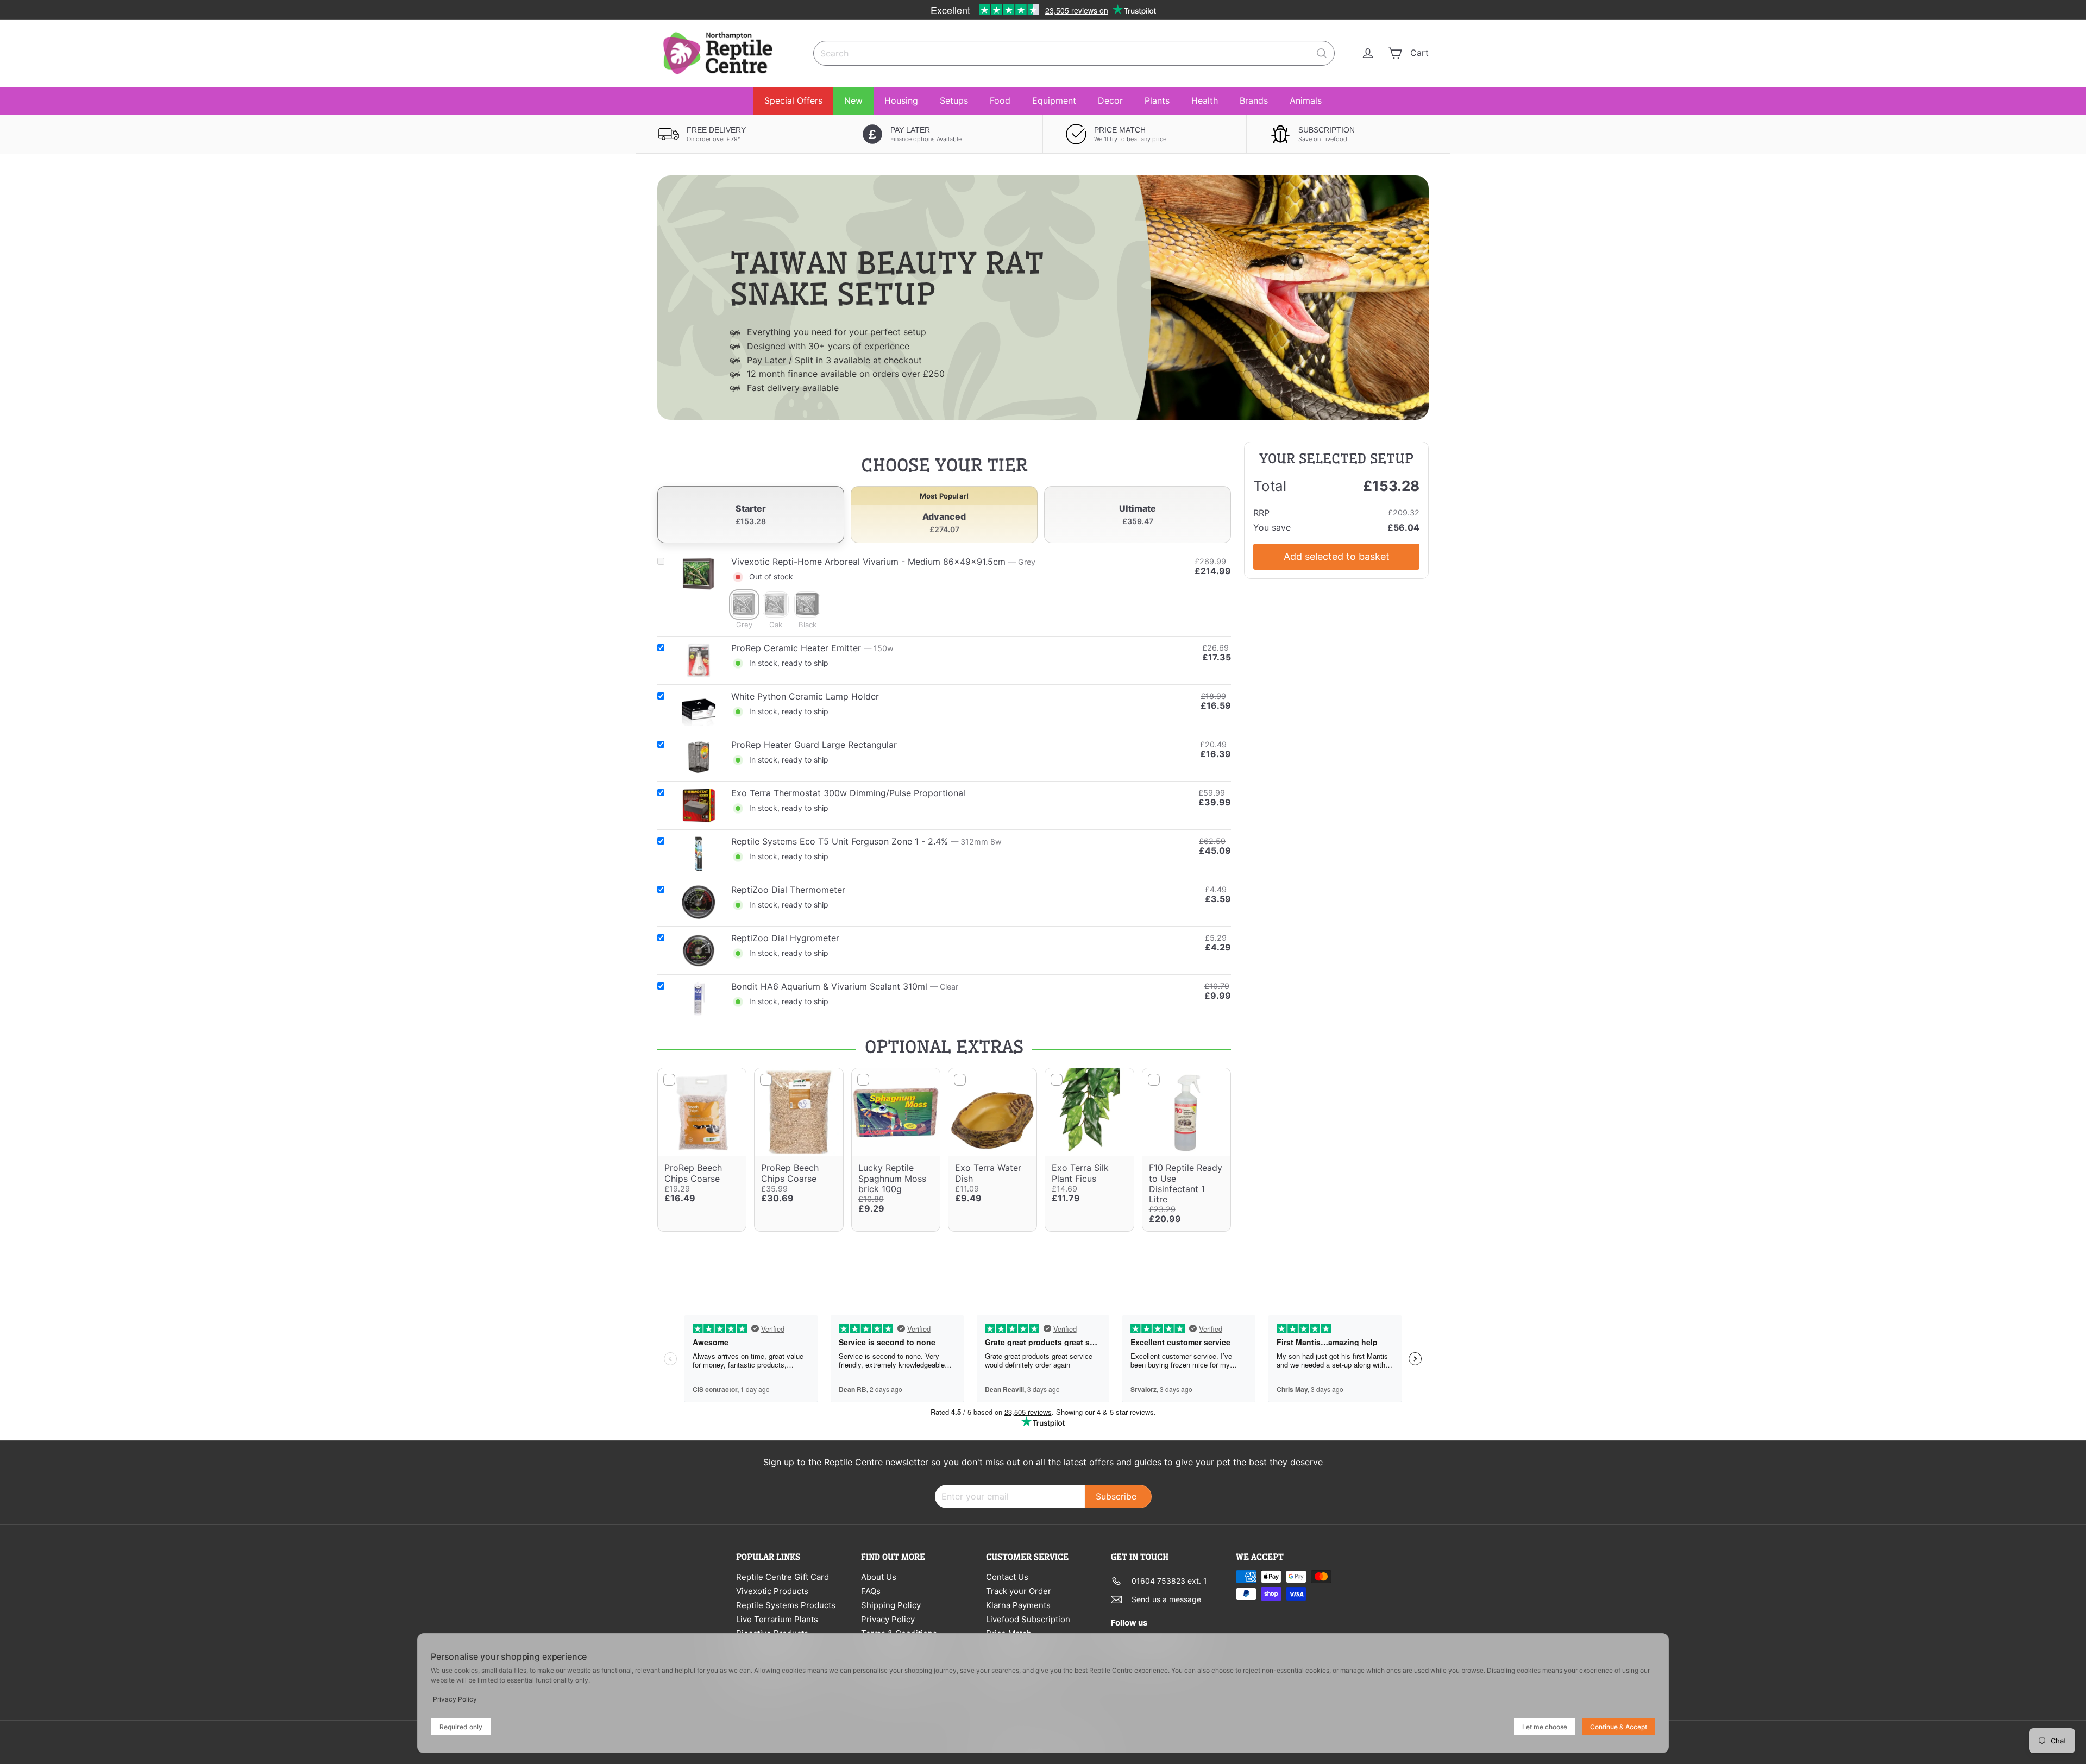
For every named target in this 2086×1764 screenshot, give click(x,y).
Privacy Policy (888, 1619)
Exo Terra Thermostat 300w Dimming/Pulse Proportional (848, 793)
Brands (1254, 100)
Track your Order (1019, 1591)
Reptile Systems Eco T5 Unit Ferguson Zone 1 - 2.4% (840, 841)
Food (1000, 100)
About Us (879, 1577)
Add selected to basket (1337, 556)
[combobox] (1074, 53)
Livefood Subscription (1028, 1619)
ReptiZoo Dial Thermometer (788, 890)
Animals (1306, 100)
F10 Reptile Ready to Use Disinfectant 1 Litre (1186, 1183)
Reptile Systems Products (786, 1605)
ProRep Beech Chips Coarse (693, 1173)
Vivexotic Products (772, 1591)
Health (1205, 100)
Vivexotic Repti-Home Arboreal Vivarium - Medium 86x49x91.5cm (868, 562)
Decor (1110, 100)
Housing (901, 100)
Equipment (1054, 100)
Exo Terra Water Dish (988, 1173)
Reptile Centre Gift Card (783, 1577)
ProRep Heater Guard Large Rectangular (814, 745)
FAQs (871, 1591)
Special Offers (793, 100)
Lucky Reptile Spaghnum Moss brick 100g (892, 1178)
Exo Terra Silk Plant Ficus (1080, 1173)
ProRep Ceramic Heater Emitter (796, 648)
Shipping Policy (891, 1605)
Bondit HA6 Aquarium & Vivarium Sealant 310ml (829, 986)
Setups (954, 100)
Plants (1157, 100)
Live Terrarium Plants (777, 1619)
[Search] (1322, 53)
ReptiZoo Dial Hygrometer (785, 938)
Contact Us (1007, 1577)
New (853, 100)
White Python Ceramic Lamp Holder (805, 696)
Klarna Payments (1018, 1605)
